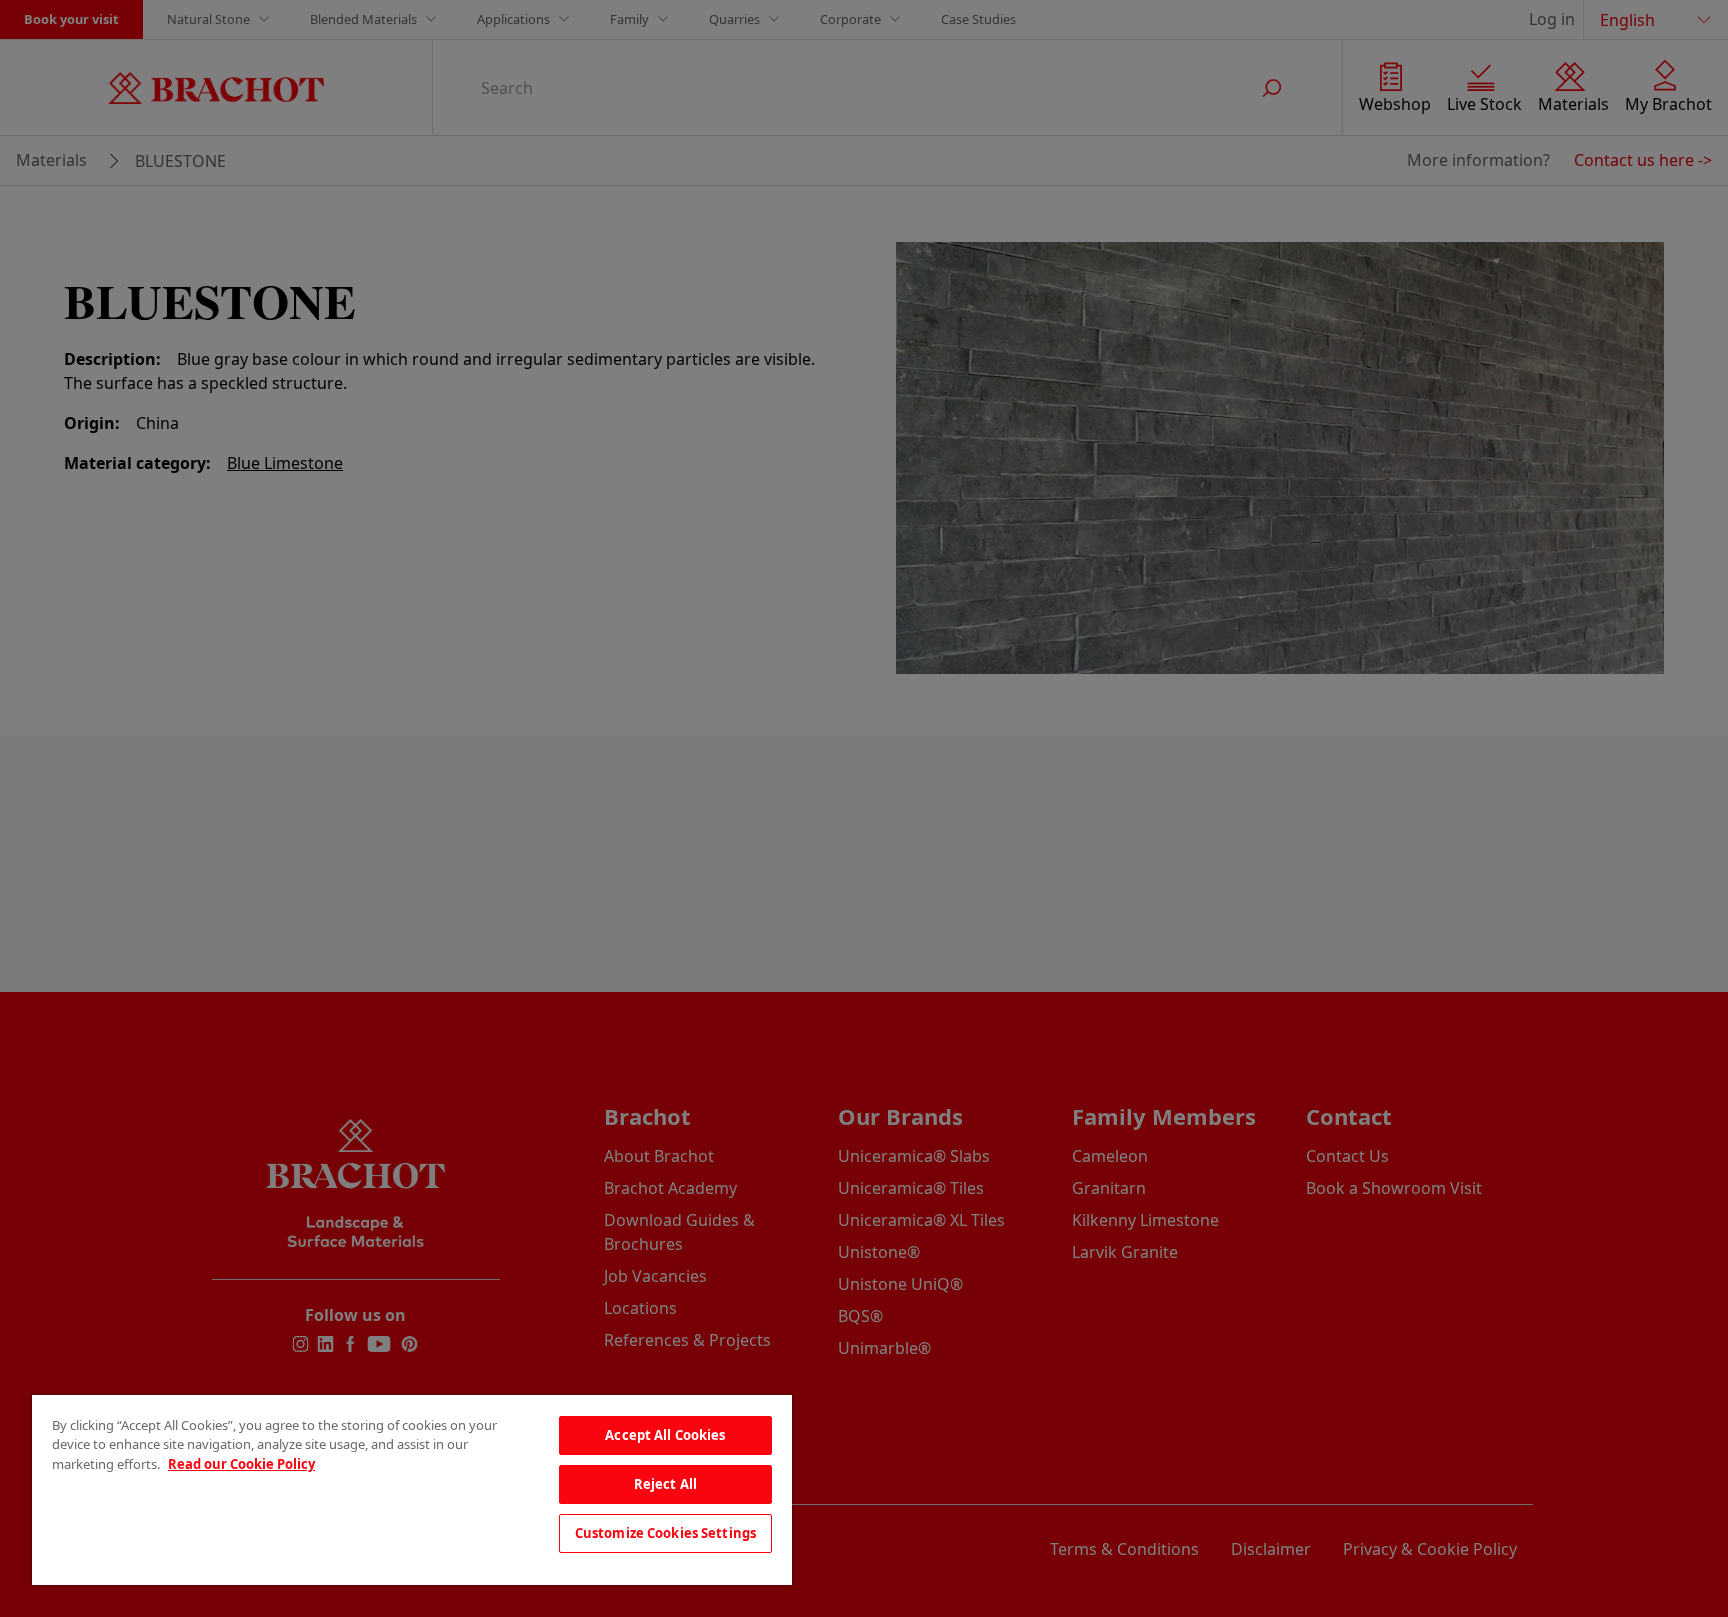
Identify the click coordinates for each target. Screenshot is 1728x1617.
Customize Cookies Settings (665, 1533)
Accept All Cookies (665, 1435)
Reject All (665, 1484)
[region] (412, 1490)
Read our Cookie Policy (241, 1464)
